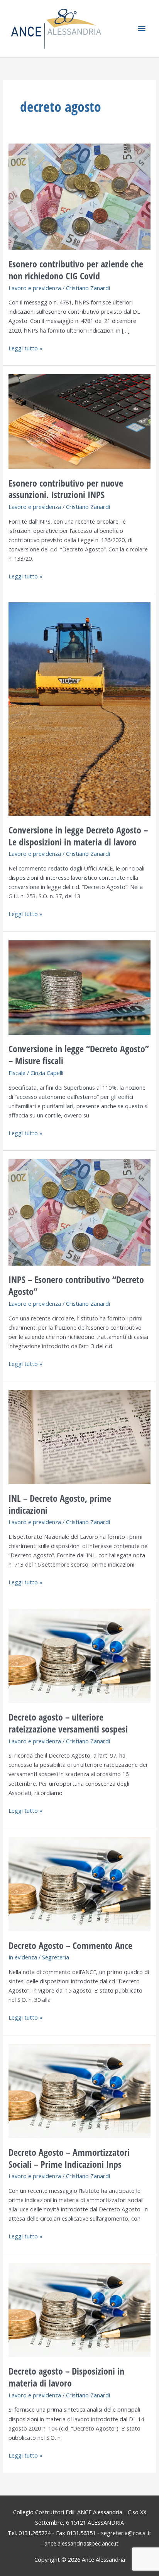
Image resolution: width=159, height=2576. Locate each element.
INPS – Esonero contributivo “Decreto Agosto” (76, 1285)
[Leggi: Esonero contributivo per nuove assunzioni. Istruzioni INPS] (79, 421)
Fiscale (17, 1073)
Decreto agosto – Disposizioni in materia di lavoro (66, 2377)
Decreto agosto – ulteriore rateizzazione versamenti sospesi (68, 1723)
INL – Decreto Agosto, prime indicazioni (60, 1504)
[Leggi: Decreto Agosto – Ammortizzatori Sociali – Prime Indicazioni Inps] (79, 2090)
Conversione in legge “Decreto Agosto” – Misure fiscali (79, 1055)
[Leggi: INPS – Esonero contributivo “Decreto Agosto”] (79, 1212)
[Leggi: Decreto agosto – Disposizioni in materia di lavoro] (79, 2309)
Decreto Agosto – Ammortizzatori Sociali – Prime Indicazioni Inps (69, 2158)
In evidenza (23, 1957)
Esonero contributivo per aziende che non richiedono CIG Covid (76, 270)
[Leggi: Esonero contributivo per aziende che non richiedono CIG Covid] (79, 196)
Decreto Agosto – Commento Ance (70, 1946)
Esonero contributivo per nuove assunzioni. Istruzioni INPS (66, 489)
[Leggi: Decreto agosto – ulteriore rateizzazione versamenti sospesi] (79, 1655)
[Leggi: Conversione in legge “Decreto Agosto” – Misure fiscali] (79, 987)
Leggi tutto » (25, 348)
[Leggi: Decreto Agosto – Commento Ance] (79, 1883)
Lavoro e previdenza (35, 288)
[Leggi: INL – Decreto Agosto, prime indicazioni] (79, 1436)
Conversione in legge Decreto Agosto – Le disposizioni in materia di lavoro (78, 836)
